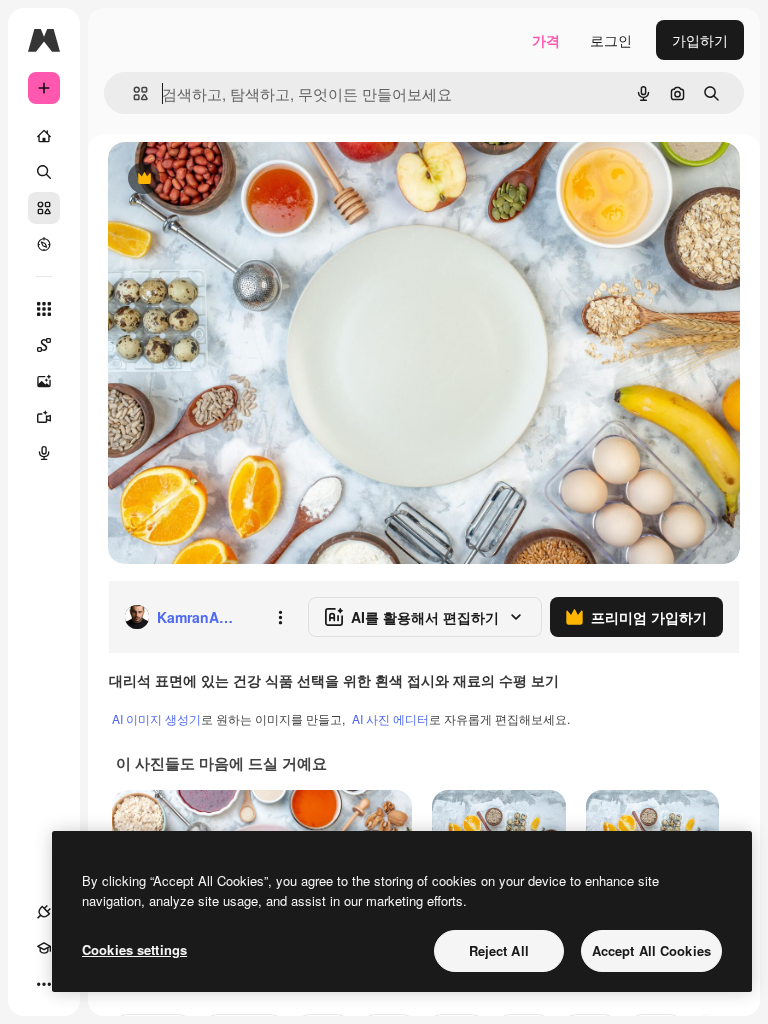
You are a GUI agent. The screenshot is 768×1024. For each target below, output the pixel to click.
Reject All (499, 950)
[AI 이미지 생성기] (44, 381)
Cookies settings (134, 949)
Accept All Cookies (651, 950)
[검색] (44, 172)
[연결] (44, 912)
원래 (223, 179)
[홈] (44, 136)
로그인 (611, 40)
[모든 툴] (44, 309)
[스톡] (44, 208)
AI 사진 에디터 (390, 718)
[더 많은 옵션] (280, 617)
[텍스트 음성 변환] (44, 453)
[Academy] (44, 948)
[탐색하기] (44, 244)
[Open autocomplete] (132, 93)
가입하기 (700, 40)
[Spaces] (44, 345)
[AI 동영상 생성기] (44, 417)
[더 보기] (44, 984)
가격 (546, 40)
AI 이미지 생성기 (156, 718)
